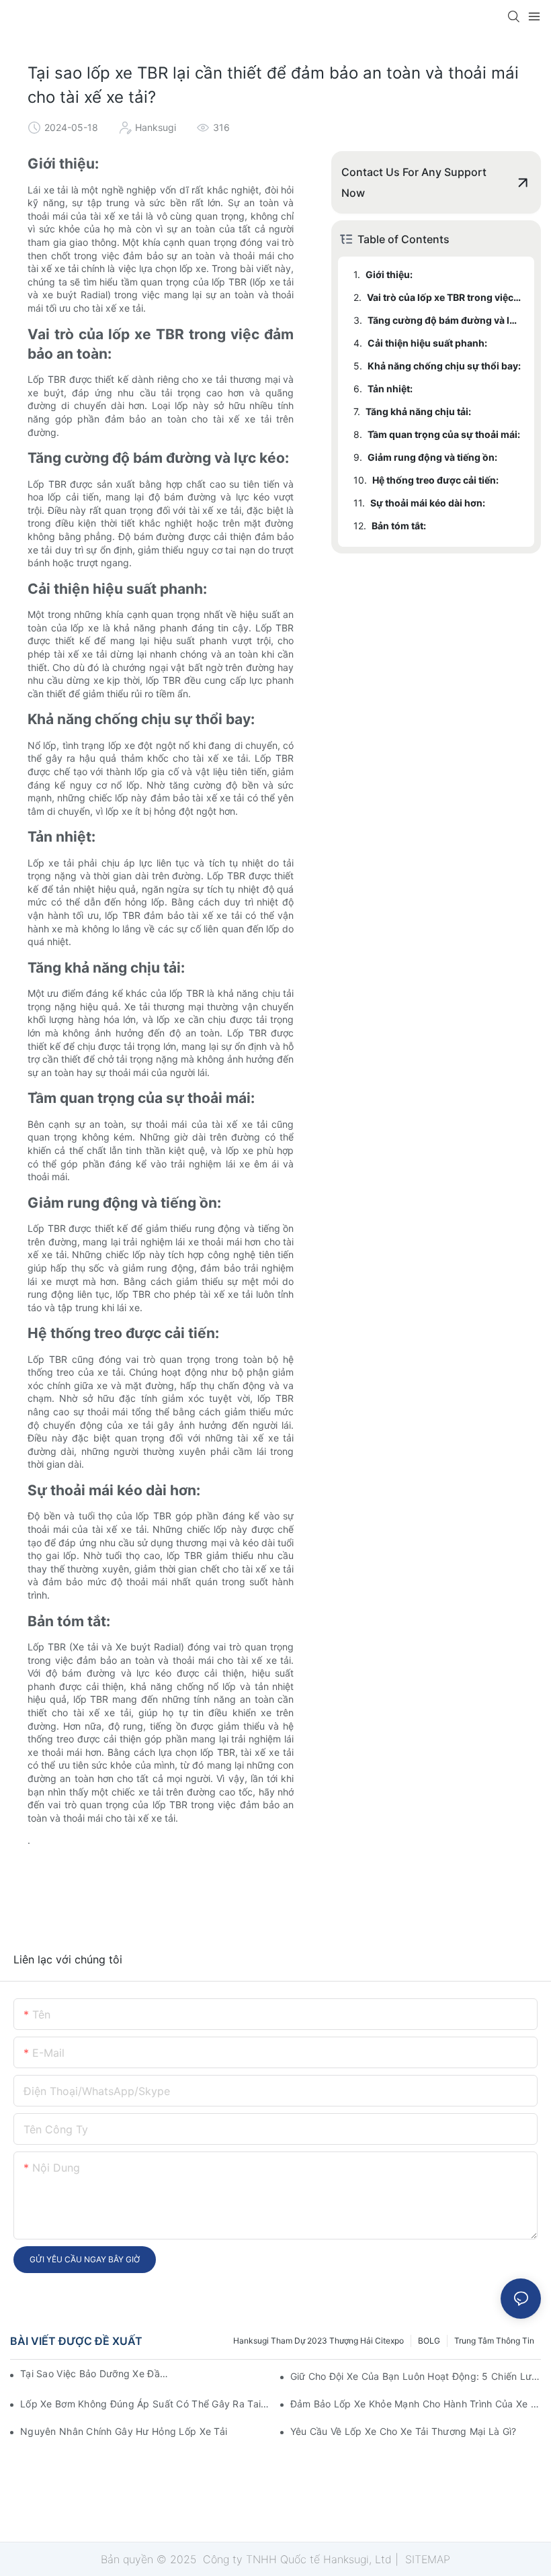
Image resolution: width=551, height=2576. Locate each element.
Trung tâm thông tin (494, 2341)
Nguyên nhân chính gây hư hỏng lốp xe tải (124, 2431)
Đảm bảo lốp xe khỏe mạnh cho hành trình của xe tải (416, 2404)
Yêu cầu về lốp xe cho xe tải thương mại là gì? (404, 2431)
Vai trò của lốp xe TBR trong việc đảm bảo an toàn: (444, 297)
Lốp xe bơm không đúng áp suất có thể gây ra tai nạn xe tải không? (145, 2404)
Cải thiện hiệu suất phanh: (427, 343)
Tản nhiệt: (390, 389)
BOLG (429, 2341)
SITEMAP (426, 2559)
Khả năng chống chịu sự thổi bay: (444, 366)
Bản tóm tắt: (399, 526)
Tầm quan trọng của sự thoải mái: (444, 434)
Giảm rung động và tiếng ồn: (432, 457)
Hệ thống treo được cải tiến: (435, 480)
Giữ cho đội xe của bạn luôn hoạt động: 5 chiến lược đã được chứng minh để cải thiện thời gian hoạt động (416, 2376)
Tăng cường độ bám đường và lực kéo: (444, 320)
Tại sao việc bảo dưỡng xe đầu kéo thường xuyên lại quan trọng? (96, 2373)
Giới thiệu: (389, 274)
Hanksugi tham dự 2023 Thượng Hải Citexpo (319, 2341)
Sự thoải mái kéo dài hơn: (428, 503)
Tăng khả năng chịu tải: (418, 411)
